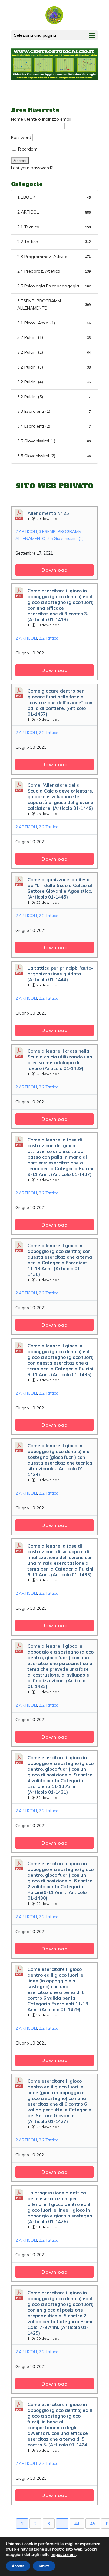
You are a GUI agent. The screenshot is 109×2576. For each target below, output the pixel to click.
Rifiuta (44, 2566)
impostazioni (63, 2555)
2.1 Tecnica (54, 227)
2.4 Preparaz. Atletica (54, 271)
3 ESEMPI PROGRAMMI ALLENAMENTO (54, 304)
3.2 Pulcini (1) (54, 337)
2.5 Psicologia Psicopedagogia (54, 286)
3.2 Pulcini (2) (54, 352)
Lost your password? (32, 168)
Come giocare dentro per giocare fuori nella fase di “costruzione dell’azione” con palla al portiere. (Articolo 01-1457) (60, 702)
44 (77, 2524)
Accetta (18, 2566)
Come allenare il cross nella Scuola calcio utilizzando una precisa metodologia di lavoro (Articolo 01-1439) (60, 1060)
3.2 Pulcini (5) (54, 397)
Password (21, 137)
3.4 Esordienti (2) (54, 426)
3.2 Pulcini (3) (54, 367)
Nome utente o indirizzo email (41, 119)
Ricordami (28, 149)
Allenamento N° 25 (48, 513)
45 (93, 2524)
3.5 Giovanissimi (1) (54, 441)
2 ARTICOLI (54, 212)
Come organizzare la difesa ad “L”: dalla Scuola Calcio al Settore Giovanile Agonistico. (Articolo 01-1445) (60, 888)
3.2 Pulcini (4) (54, 382)
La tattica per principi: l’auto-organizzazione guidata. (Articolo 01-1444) (60, 974)
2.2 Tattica (54, 242)
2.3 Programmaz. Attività (54, 257)
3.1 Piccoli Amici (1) (54, 323)
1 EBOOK (54, 197)
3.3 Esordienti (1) (54, 411)
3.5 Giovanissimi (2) (54, 456)
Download (55, 570)
